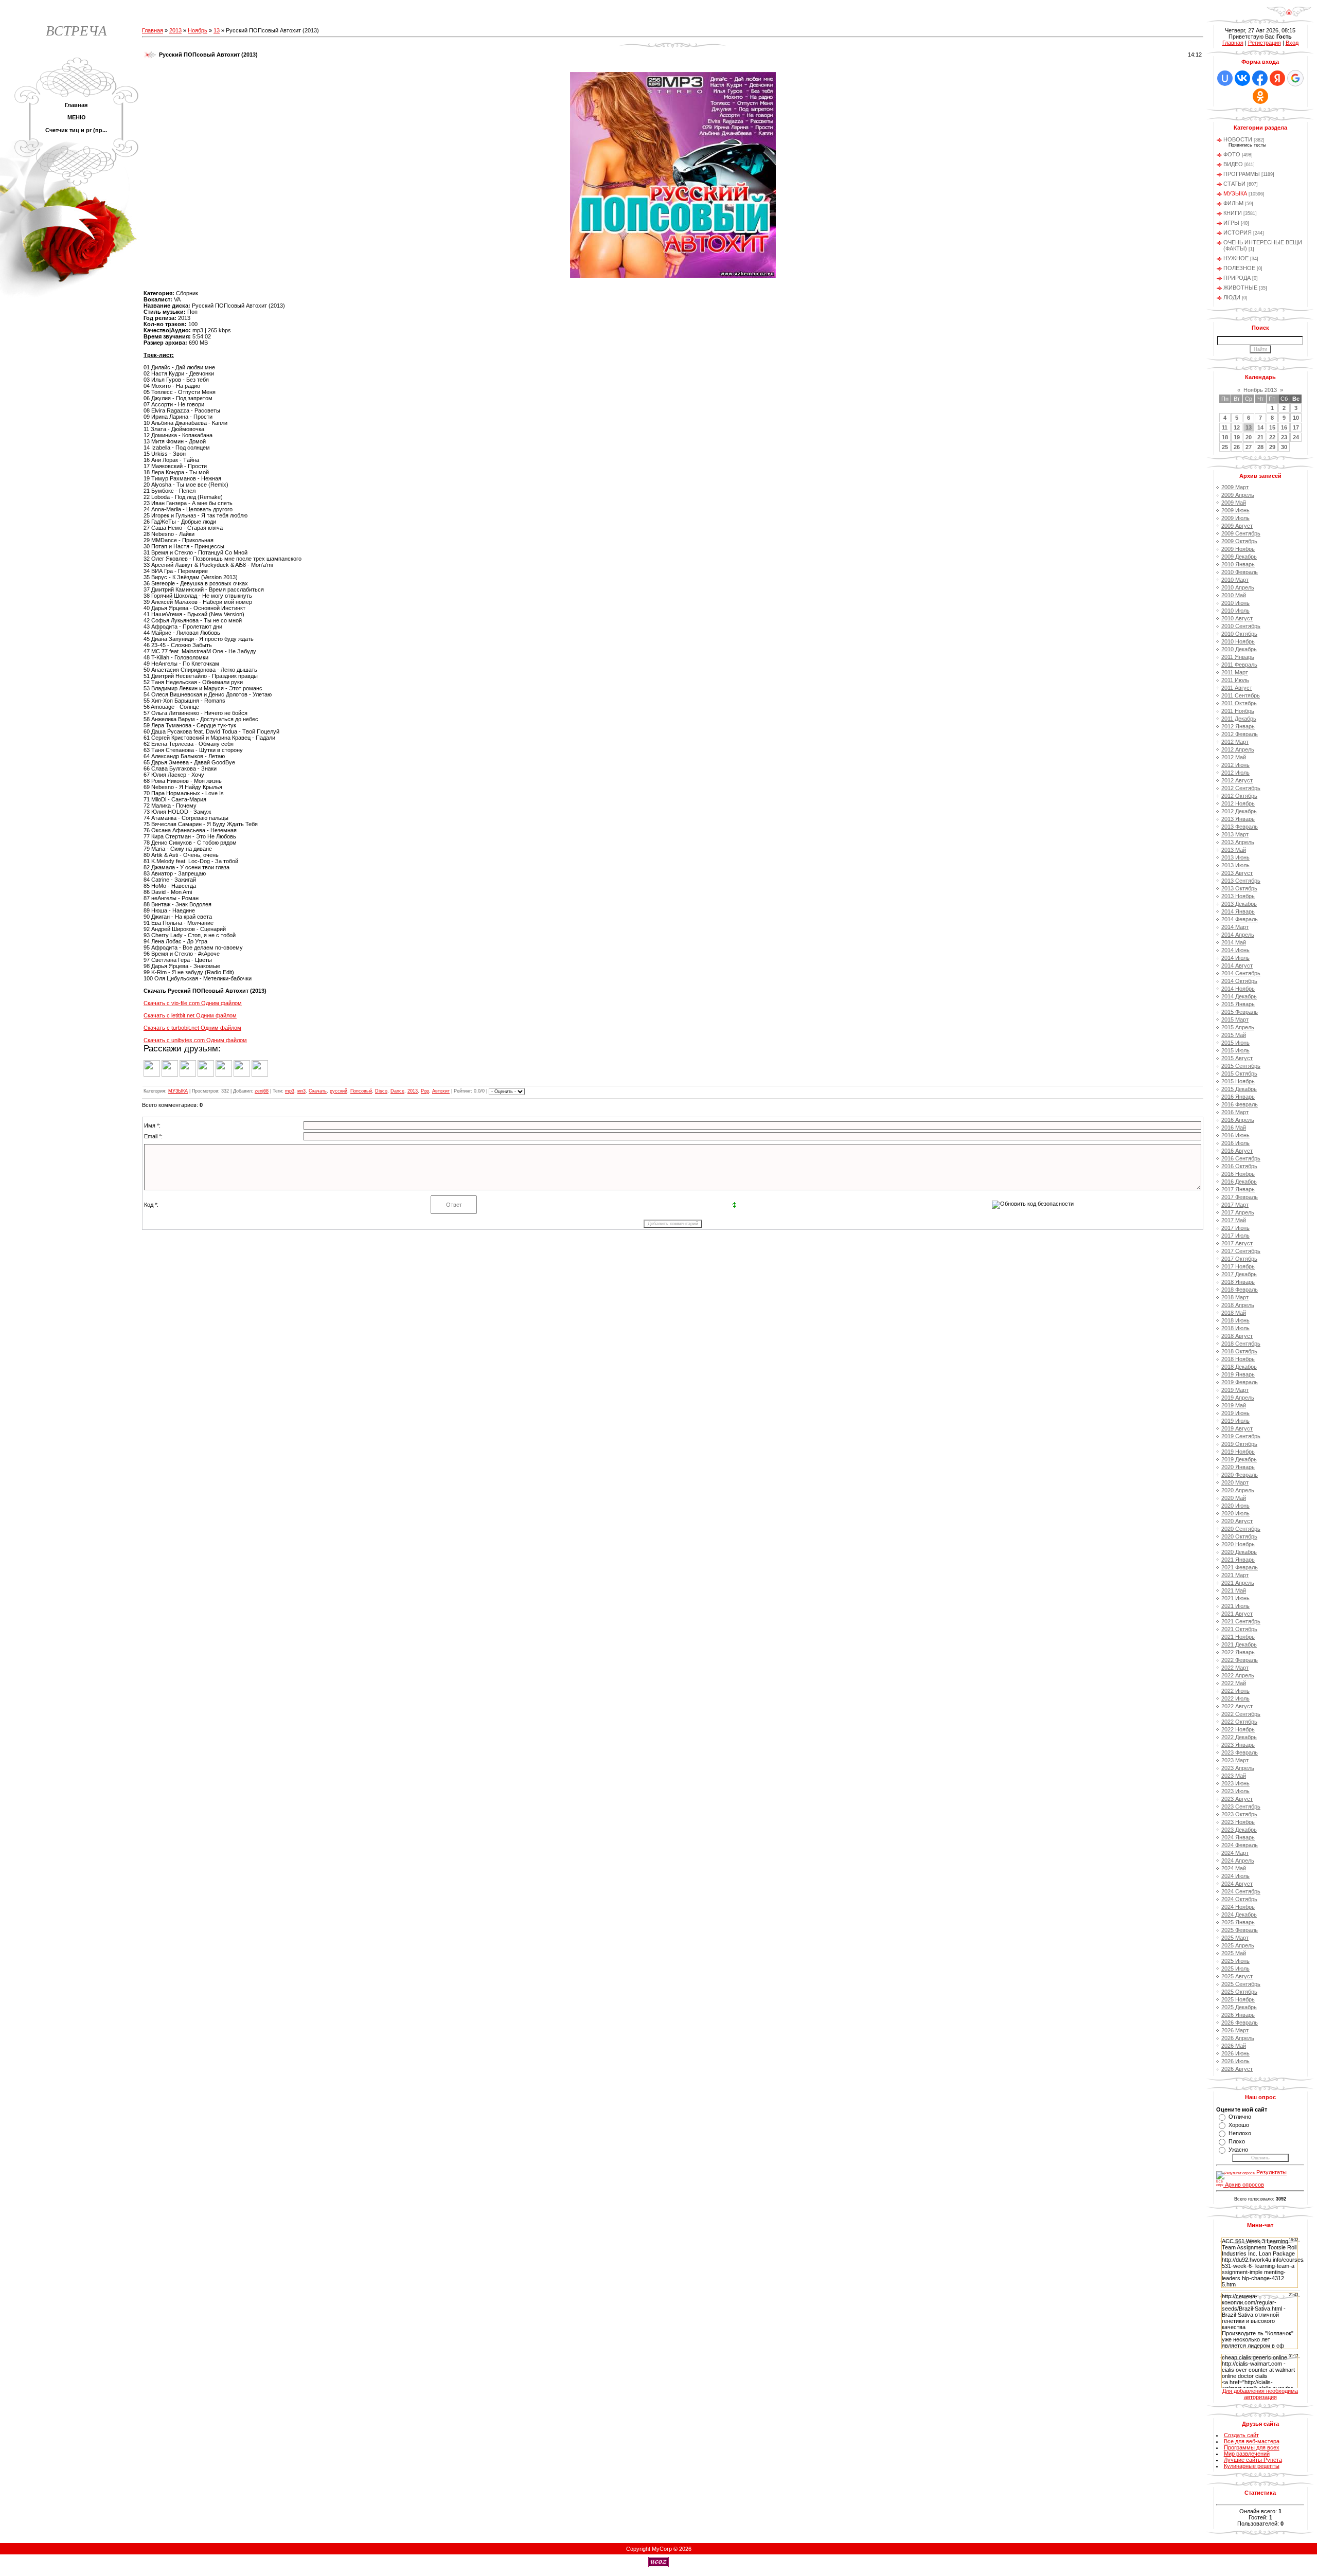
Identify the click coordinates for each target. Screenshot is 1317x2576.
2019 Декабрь (1239, 1459)
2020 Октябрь (1239, 1536)
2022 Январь (1238, 1652)
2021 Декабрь (1239, 1644)
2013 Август (1237, 873)
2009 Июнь (1235, 510)
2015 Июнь (1235, 1043)
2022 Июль (1235, 1698)
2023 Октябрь (1239, 1814)
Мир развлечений (1247, 2454)
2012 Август (1237, 780)
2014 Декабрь (1239, 996)
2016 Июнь (1235, 1135)
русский (339, 1091)
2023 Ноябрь (1238, 1822)
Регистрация (1265, 43)
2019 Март (1235, 1390)
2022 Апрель (1238, 1675)
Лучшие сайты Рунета (1253, 2460)
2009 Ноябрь (1238, 549)
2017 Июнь (1235, 1228)
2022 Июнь (1235, 1691)
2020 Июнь (1235, 1506)
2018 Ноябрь (1238, 1359)
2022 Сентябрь (1241, 1714)
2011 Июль (1235, 680)
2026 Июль (1235, 2061)
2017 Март (1235, 1205)
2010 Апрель (1238, 587)
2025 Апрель (1238, 1945)
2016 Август (1237, 1151)
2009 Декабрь (1239, 557)
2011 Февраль (1239, 665)
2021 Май (1234, 1590)
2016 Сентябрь (1241, 1158)
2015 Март (1235, 1019)
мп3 (301, 1091)
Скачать (318, 1091)
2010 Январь (1238, 564)
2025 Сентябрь (1241, 1984)
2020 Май (1234, 1498)
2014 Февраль (1240, 919)
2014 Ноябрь (1238, 989)
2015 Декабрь (1239, 1089)
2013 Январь (1238, 819)
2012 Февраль (1240, 734)
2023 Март (1235, 1760)
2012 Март (1235, 742)
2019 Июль (1235, 1421)
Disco (381, 1091)
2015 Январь (1238, 1004)
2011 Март (1235, 672)
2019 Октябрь (1239, 1444)
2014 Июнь (1235, 950)
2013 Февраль (1240, 827)
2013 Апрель (1238, 842)
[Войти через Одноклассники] (1260, 96)
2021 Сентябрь (1241, 1621)
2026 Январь (1238, 2015)
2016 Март (1235, 1112)
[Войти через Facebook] (1260, 78)
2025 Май (1234, 1953)
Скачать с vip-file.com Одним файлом (193, 1003)
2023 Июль (1235, 1791)
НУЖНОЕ (1236, 258)
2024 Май (1234, 1868)
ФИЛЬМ (1233, 203)
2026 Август (1237, 2069)
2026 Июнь (1235, 2053)
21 (1260, 437)
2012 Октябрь (1239, 796)
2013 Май (1234, 850)
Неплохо (1240, 2133)
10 (1296, 418)
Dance (397, 1091)
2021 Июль (1235, 1606)
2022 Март (1235, 1668)
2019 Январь (1238, 1374)
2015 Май (1234, 1035)
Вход (1292, 43)
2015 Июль (1235, 1050)
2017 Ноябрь (1238, 1266)
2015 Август (1237, 1058)
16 (1284, 427)
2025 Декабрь (1239, 2007)
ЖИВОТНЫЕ (1240, 288)
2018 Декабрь (1239, 1367)
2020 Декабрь (1239, 1552)
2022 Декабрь (1239, 1737)
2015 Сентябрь (1241, 1066)
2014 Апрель (1238, 935)
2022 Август (1237, 1706)
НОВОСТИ (1238, 139)
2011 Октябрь (1239, 703)
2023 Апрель (1238, 1768)
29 (1272, 447)
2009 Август (1237, 526)
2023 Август (1237, 1799)
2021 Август (1237, 1614)
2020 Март (1235, 1482)
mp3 (290, 1091)
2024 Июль (1235, 1876)
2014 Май (1234, 942)
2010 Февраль (1240, 572)
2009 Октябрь (1239, 541)
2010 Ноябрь (1238, 641)
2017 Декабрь (1239, 1274)
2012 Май (1234, 757)
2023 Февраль (1240, 1752)
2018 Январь (1238, 1282)
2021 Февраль (1240, 1567)
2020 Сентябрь (1241, 1529)
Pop (425, 1091)
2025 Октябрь (1239, 1992)
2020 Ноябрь (1238, 1544)
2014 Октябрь (1239, 981)
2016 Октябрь (1239, 1166)
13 (217, 30)
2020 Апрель (1238, 1490)
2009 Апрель (1238, 495)
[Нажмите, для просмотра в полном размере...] (673, 276)
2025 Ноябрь (1238, 1999)
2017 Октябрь (1239, 1259)
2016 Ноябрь (1238, 1174)
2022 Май (1234, 1683)
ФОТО (1232, 154)
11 (1225, 427)
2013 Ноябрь (1238, 896)
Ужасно (1238, 2150)
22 (1272, 437)
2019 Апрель (1238, 1398)
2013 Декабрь (1239, 904)
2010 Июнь (1235, 603)
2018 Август (1237, 1336)
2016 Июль (1235, 1143)
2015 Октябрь (1239, 1074)
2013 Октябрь (1239, 888)
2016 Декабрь (1239, 1182)
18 (1225, 437)
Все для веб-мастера (1252, 2441)
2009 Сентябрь (1241, 533)
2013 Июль (1235, 865)
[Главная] (1289, 15)
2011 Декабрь (1239, 719)
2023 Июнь (1235, 1783)
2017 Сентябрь (1241, 1251)
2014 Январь (1238, 911)
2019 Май (1234, 1405)
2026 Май (1234, 2046)
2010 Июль (1235, 611)
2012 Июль (1235, 773)
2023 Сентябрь (1241, 1806)
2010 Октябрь (1239, 634)
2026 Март (1235, 2030)
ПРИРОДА (1237, 278)
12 (1237, 427)
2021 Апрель (1238, 1583)
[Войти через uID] (1225, 78)
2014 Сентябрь (1241, 973)
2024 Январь (1238, 1837)
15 (1272, 427)
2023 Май (1234, 1776)
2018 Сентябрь (1241, 1344)
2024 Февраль (1240, 1845)
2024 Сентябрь (1241, 1891)
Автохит (441, 1091)
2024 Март (1235, 1853)
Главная (153, 30)
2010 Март (1235, 580)
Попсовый (361, 1091)
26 (1237, 447)
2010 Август (1237, 618)
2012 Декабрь (1239, 811)
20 (1249, 437)
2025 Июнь (1235, 1961)
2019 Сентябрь (1241, 1436)
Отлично (1240, 2117)
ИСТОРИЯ (1238, 232)
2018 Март (1235, 1297)
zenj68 (262, 1091)
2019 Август (1237, 1428)
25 (1225, 447)
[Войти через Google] (1295, 78)
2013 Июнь (1235, 857)
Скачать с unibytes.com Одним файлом (195, 1040)
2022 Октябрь (1239, 1722)
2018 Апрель (1238, 1305)
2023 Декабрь (1239, 1830)
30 (1284, 447)
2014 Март (1235, 927)
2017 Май (1234, 1220)
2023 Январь (1238, 1745)
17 (1296, 427)
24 (1296, 437)
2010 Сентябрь (1241, 626)
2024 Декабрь (1239, 1915)
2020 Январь (1238, 1467)
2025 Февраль (1240, 1930)
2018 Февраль (1240, 1290)
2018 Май (1234, 1313)
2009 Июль (1235, 518)
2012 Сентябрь (1241, 788)
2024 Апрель (1238, 1861)
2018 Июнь (1235, 1320)
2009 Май (1234, 503)
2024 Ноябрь (1238, 1907)
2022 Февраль (1240, 1660)
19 (1237, 437)
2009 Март (1235, 487)
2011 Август (1237, 688)
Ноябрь (198, 30)
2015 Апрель (1238, 1027)
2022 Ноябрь (1238, 1729)
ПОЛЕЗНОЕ (1239, 268)
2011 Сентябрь (1241, 695)
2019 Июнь (1235, 1413)
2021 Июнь (1235, 1598)
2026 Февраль (1240, 2023)
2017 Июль (1235, 1236)
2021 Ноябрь (1238, 1637)
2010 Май (1234, 595)
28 (1260, 447)
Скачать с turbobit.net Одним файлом (192, 1028)
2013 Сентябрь (1241, 881)
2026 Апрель (1238, 2038)
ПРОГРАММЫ (1242, 174)
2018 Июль (1235, 1328)
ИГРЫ (1231, 223)
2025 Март (1235, 1938)
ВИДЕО (1233, 164)
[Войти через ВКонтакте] (1242, 78)
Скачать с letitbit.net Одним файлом (190, 1015)
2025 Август (1237, 1976)
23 (1284, 437)
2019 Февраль (1240, 1382)
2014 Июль (1235, 958)
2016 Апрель (1238, 1120)
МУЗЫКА (178, 1091)
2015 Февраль (1240, 1012)
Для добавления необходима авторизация (1260, 2394)
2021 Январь (1238, 1560)
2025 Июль (1235, 1969)
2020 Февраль (1240, 1475)
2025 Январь (1238, 1922)
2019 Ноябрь (1238, 1452)
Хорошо (1239, 2125)
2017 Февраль (1240, 1197)
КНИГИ (1233, 213)
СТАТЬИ (1234, 184)
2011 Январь (1238, 657)
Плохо (1237, 2141)
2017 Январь (1238, 1189)
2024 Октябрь (1239, 1899)
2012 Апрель (1238, 749)
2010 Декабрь (1239, 649)
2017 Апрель (1238, 1212)
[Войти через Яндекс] (1277, 78)
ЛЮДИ (1232, 297)
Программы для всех (1252, 2447)
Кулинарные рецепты (1252, 2466)
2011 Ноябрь (1238, 711)
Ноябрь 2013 (1260, 390)
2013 (175, 30)
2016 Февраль (1240, 1104)
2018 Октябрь (1239, 1351)
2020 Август (1237, 1521)
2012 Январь (1238, 726)
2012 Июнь (1235, 765)
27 (1249, 447)
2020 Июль (1235, 1513)
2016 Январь (1238, 1097)
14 (1260, 427)
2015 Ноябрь (1238, 1081)
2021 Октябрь (1239, 1629)
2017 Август (1237, 1243)
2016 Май (1234, 1128)
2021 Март (1235, 1575)
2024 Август (1237, 1884)
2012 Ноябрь (1238, 803)
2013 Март (1235, 834)
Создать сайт (1241, 2435)
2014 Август (1237, 965)
